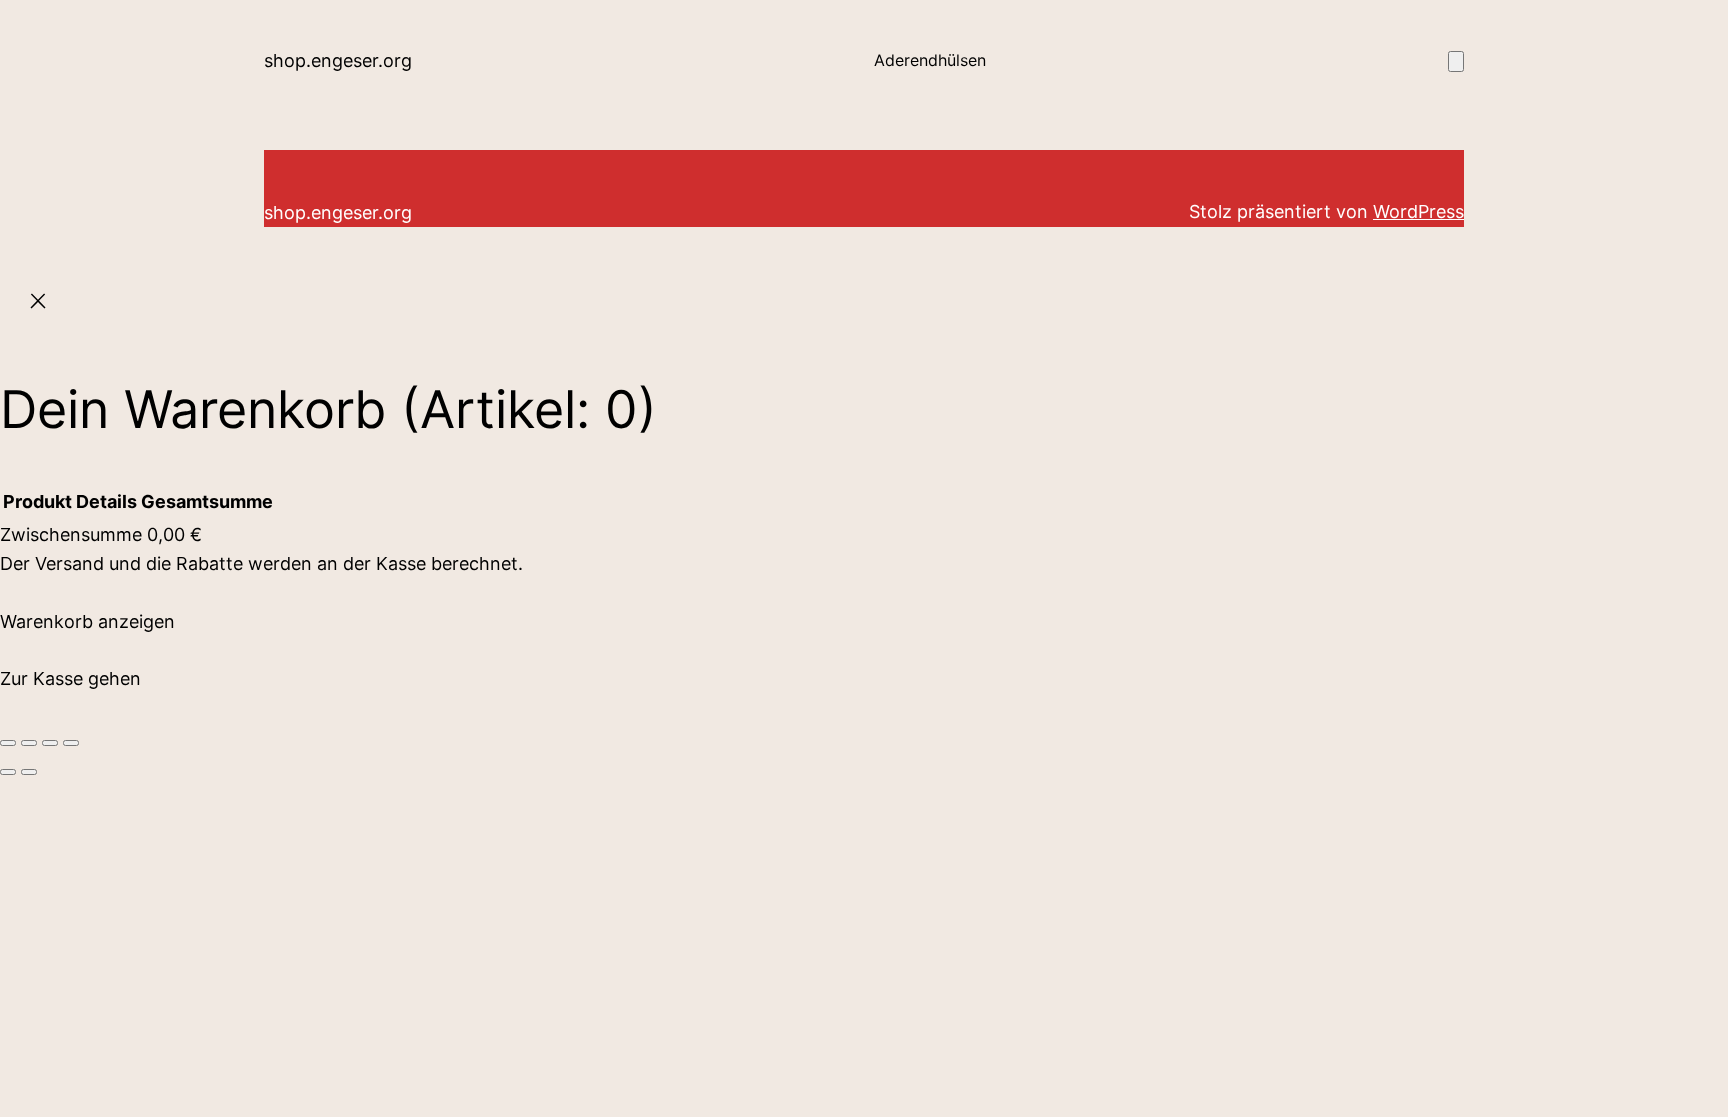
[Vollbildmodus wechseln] (29, 743)
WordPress (1418, 211)
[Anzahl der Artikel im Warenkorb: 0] (1456, 61)
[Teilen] (50, 743)
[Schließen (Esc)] (71, 743)
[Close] (38, 305)
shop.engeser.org (338, 60)
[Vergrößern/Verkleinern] (8, 743)
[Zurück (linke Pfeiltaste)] (8, 772)
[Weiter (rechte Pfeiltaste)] (29, 772)
